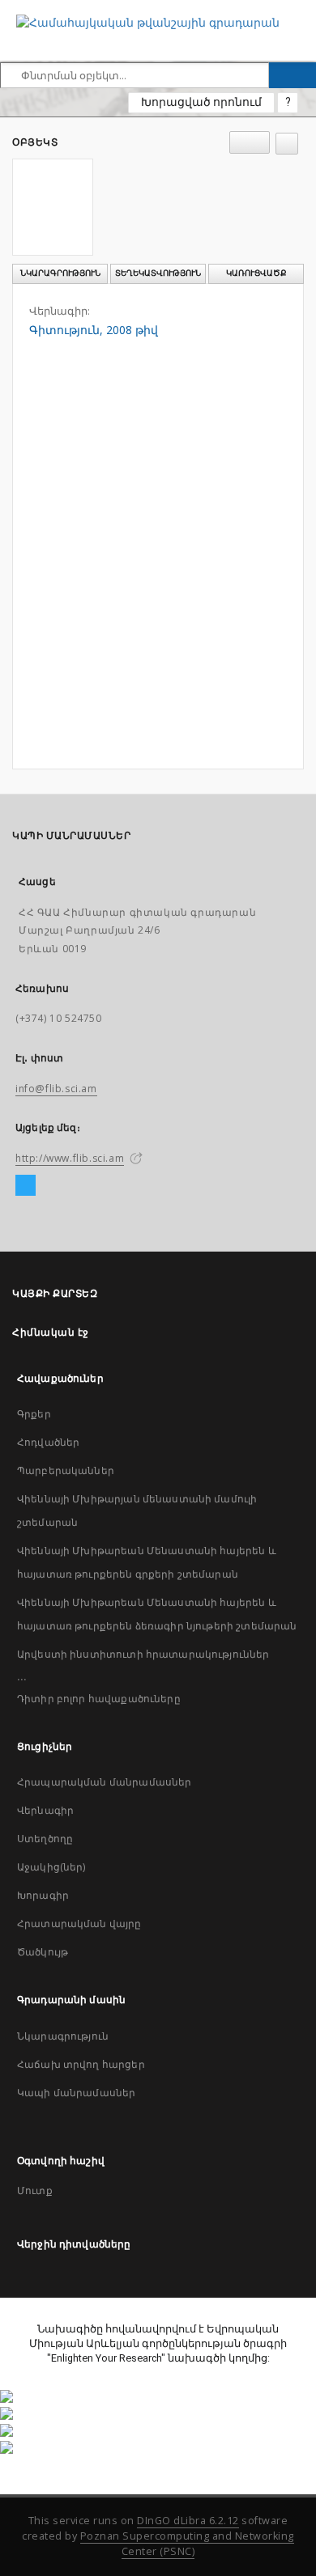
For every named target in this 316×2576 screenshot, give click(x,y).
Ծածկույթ (43, 1952)
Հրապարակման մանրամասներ (104, 1782)
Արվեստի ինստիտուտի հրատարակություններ (143, 1654)
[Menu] (297, 13)
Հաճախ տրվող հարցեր (81, 2064)
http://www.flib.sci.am (70, 1158)
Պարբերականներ (66, 1470)
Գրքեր (34, 1414)
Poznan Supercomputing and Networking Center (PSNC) (187, 2544)
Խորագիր (43, 1895)
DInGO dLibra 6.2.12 (188, 2521)
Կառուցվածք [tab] (256, 273)
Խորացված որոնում (201, 102)
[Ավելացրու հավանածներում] (287, 144)
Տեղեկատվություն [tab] (158, 273)
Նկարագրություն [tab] (60, 273)
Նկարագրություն (63, 2036)
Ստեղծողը (45, 1839)
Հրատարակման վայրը (79, 1924)
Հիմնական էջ (51, 1332)
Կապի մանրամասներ (76, 2093)
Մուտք (35, 2190)
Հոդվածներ (48, 1442)
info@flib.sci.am (56, 1089)
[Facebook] (26, 1186)
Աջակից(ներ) (51, 1867)
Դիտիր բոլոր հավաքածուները (99, 1699)
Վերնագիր (45, 1810)
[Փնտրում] (293, 75)
